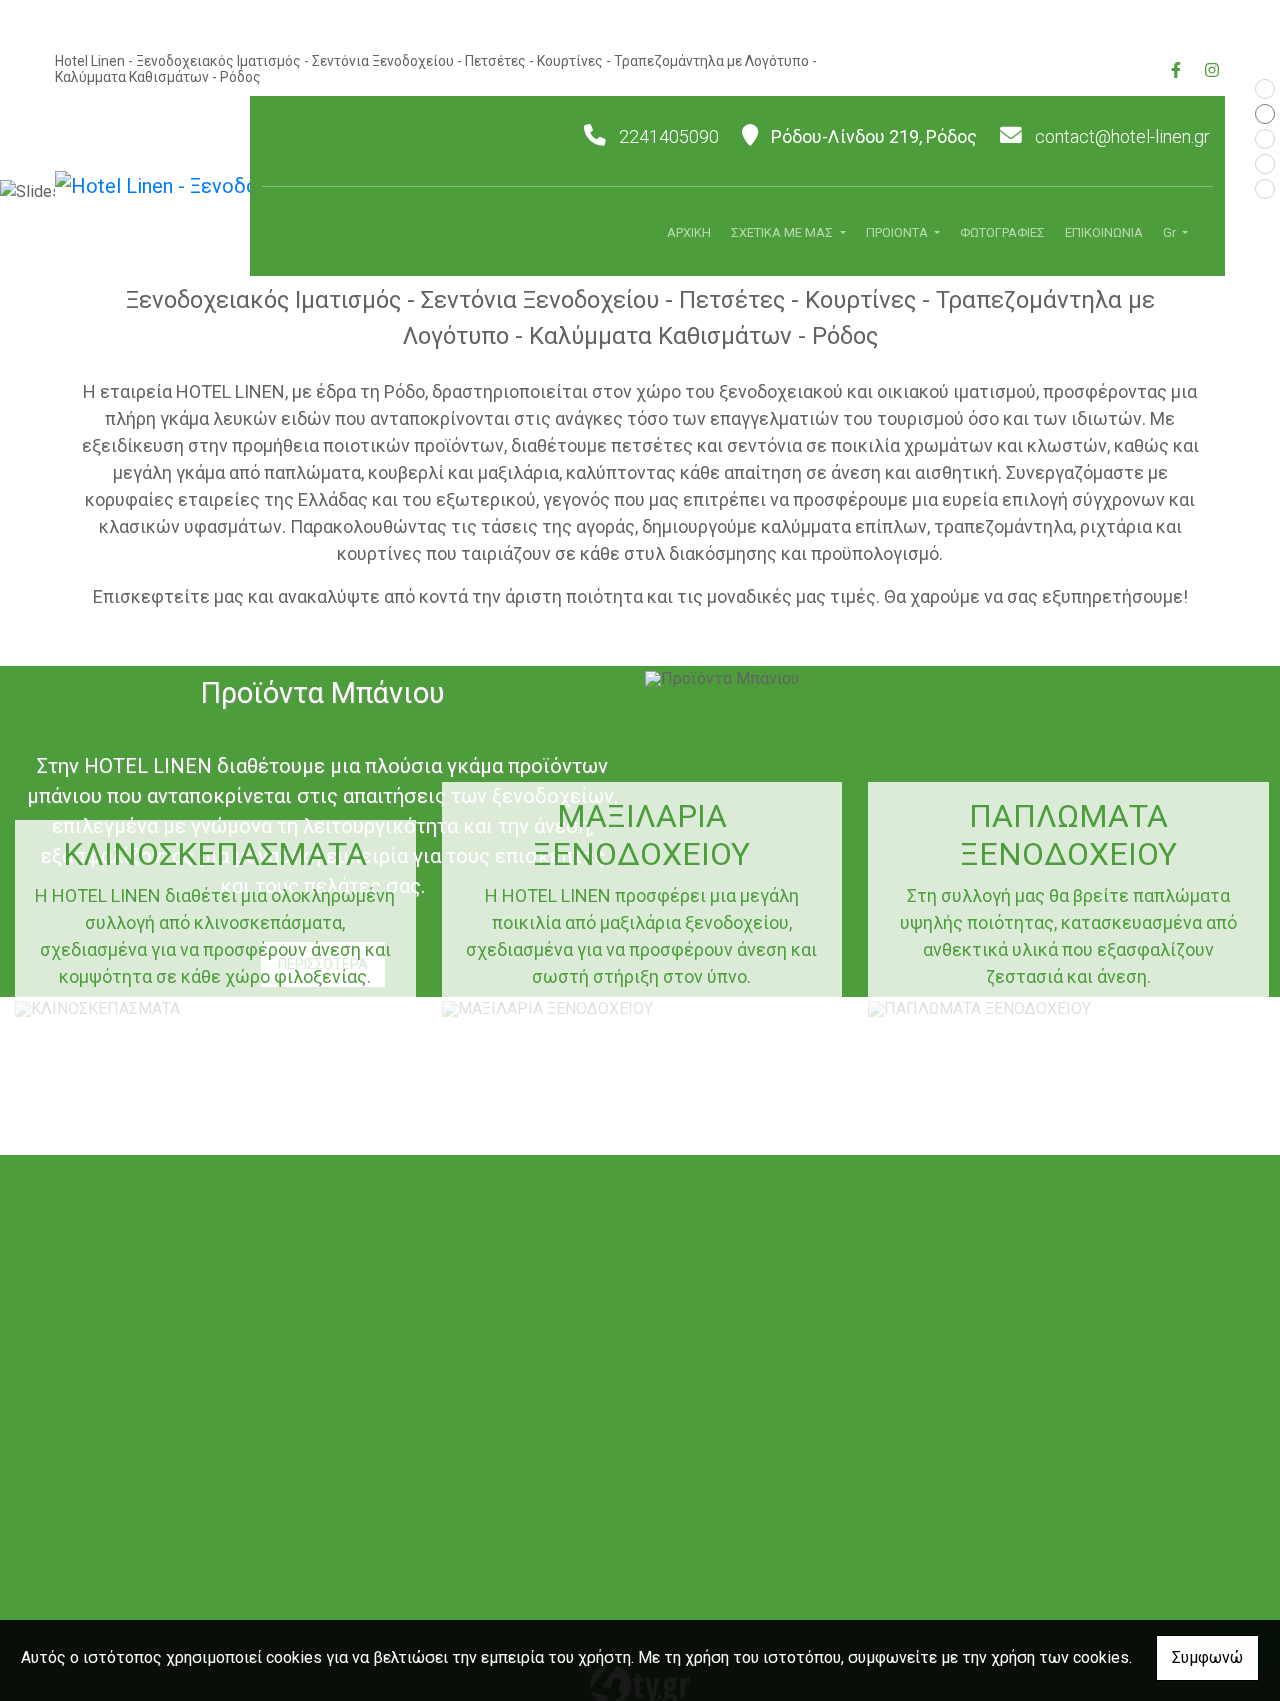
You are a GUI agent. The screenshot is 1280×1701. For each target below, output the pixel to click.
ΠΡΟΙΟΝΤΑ (898, 232)
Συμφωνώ (1207, 1657)
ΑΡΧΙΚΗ (689, 232)
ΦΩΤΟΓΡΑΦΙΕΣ (1002, 232)
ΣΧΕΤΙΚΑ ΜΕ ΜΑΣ (783, 232)
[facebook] (1175, 68)
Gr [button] (1171, 232)
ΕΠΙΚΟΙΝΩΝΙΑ (1104, 232)
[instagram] (1211, 68)
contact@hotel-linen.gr (1122, 136)
